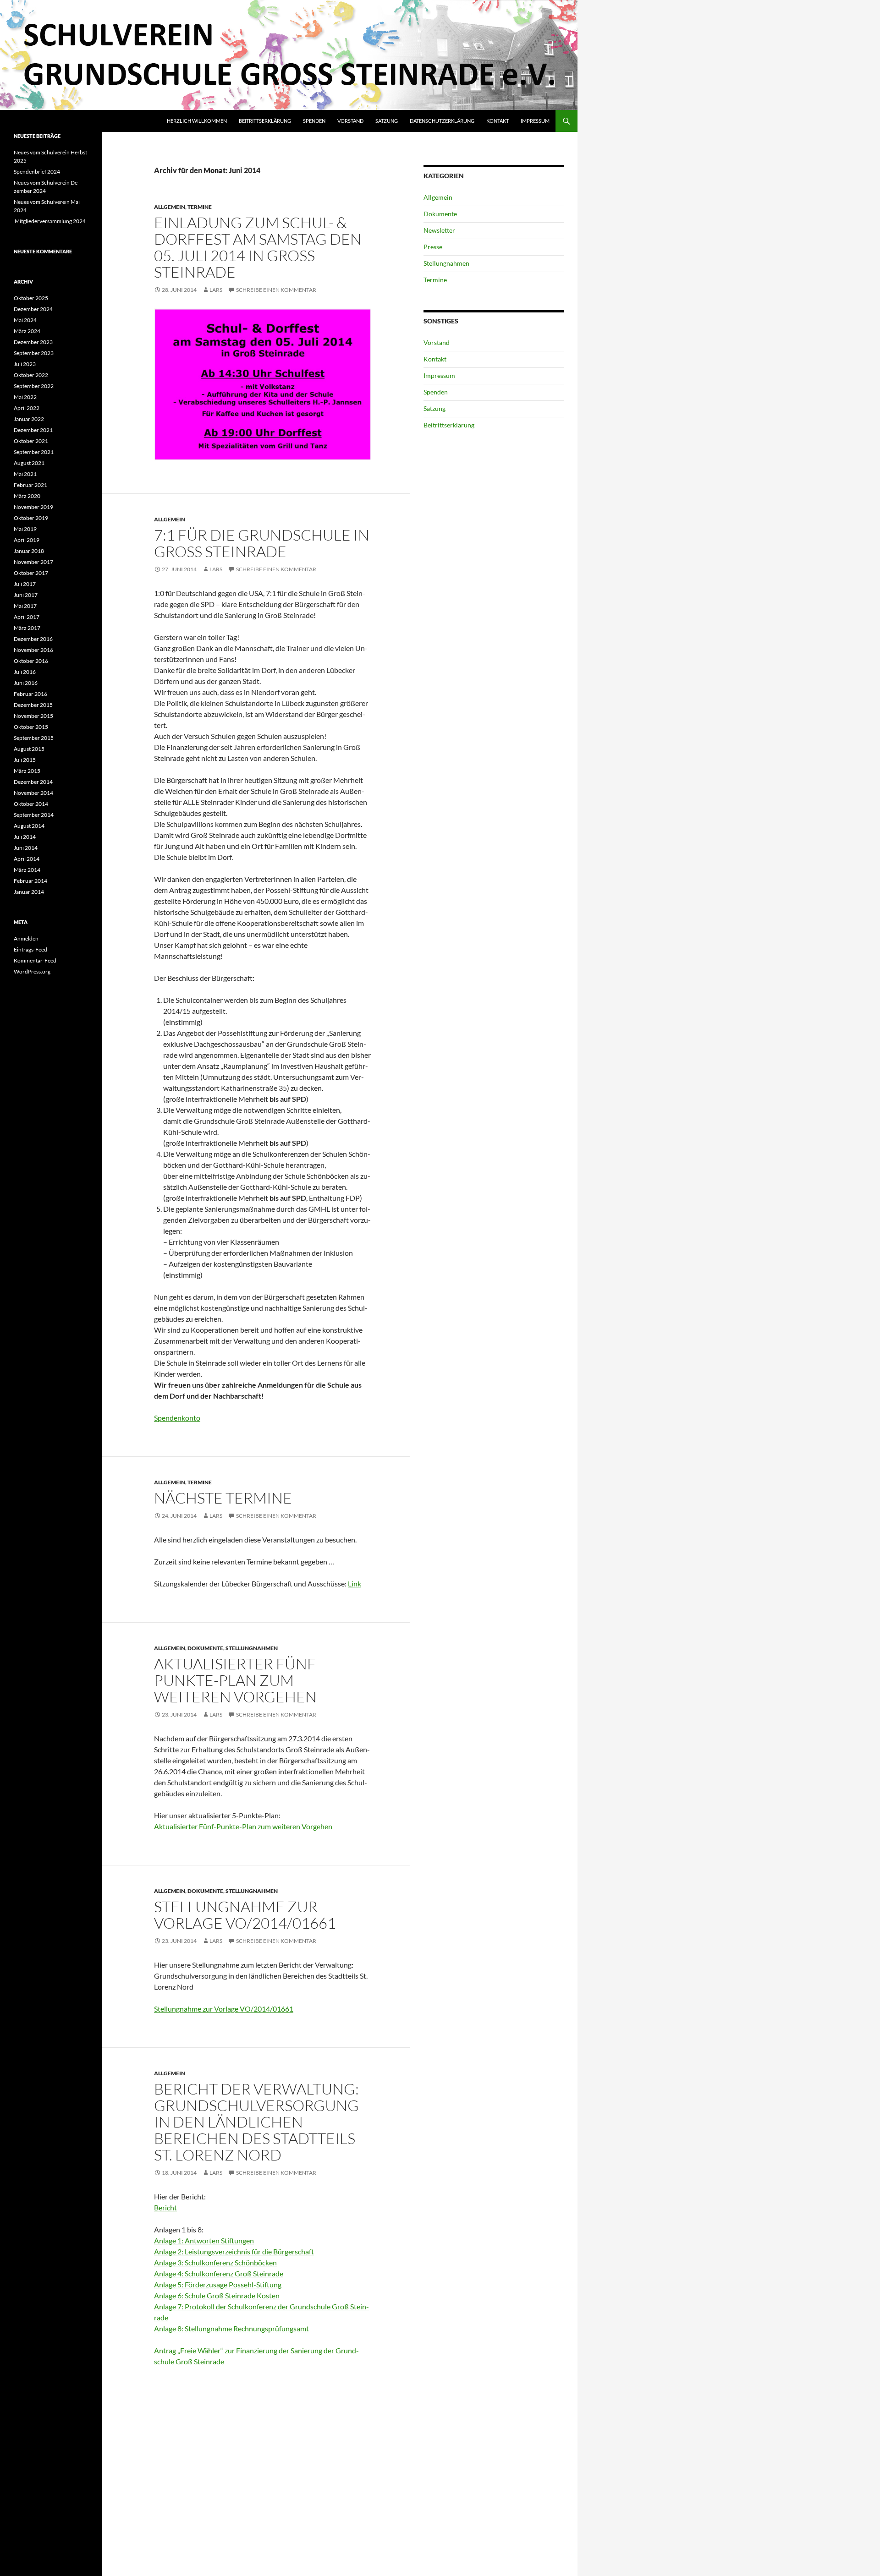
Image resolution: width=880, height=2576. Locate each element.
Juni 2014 (26, 848)
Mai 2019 (25, 529)
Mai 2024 (25, 320)
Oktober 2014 (31, 804)
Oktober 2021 (31, 441)
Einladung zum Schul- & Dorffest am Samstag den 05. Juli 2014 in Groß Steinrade (258, 247)
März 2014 (27, 870)
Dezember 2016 (33, 639)
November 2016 (33, 650)
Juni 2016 (26, 683)
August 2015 (29, 749)
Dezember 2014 (33, 782)
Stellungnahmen (252, 1648)
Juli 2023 (25, 364)
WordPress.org (32, 971)
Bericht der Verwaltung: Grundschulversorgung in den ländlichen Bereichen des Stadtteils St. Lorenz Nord (256, 2122)
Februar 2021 (30, 485)
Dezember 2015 (33, 705)
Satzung (387, 121)
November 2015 (33, 716)
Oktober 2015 (31, 727)
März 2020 (27, 496)
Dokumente (205, 1648)
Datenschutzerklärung (442, 121)
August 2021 (29, 463)
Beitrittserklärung (265, 121)
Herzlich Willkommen (197, 121)
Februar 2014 (30, 881)
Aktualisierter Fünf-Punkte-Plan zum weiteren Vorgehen (237, 1680)
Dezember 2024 (33, 309)
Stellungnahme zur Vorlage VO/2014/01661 (245, 1915)
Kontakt (498, 121)
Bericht (165, 2207)
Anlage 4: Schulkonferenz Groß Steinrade (219, 2273)
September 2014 (34, 815)
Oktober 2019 (31, 518)
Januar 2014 (29, 892)
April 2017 (27, 617)
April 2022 (27, 408)
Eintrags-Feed (30, 949)
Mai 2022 (25, 397)
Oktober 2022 (31, 375)
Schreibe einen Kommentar (276, 290)
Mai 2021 (25, 474)
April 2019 (27, 540)
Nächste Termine (223, 1498)
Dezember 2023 (33, 342)
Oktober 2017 (31, 573)
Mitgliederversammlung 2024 (50, 221)
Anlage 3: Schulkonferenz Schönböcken (215, 2262)
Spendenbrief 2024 (37, 172)
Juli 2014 (25, 837)
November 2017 (33, 562)
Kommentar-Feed (35, 960)
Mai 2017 (25, 606)
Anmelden (26, 938)
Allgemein (170, 207)
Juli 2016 (25, 672)
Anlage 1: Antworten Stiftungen (204, 2240)
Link (355, 1583)
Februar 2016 (30, 694)
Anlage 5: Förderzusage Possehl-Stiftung (218, 2284)
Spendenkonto (177, 1418)
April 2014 (27, 859)
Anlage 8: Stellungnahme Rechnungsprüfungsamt (231, 2328)
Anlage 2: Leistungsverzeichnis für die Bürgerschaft (234, 2251)
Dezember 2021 (33, 430)
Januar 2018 (29, 551)
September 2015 (34, 738)
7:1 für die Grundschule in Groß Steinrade (262, 543)
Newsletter (439, 230)
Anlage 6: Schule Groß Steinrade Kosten (217, 2295)
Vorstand (350, 121)
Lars (216, 290)
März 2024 (27, 331)
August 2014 (29, 826)
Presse (433, 247)
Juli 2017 (25, 584)
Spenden (314, 121)
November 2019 (33, 507)
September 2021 (34, 452)
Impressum (535, 121)
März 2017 (27, 628)
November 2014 (33, 793)
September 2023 (34, 353)
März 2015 (27, 771)
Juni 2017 (26, 595)
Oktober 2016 (31, 661)
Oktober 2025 (31, 298)
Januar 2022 (29, 419)
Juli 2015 (25, 760)
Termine (200, 207)
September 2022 (34, 386)
